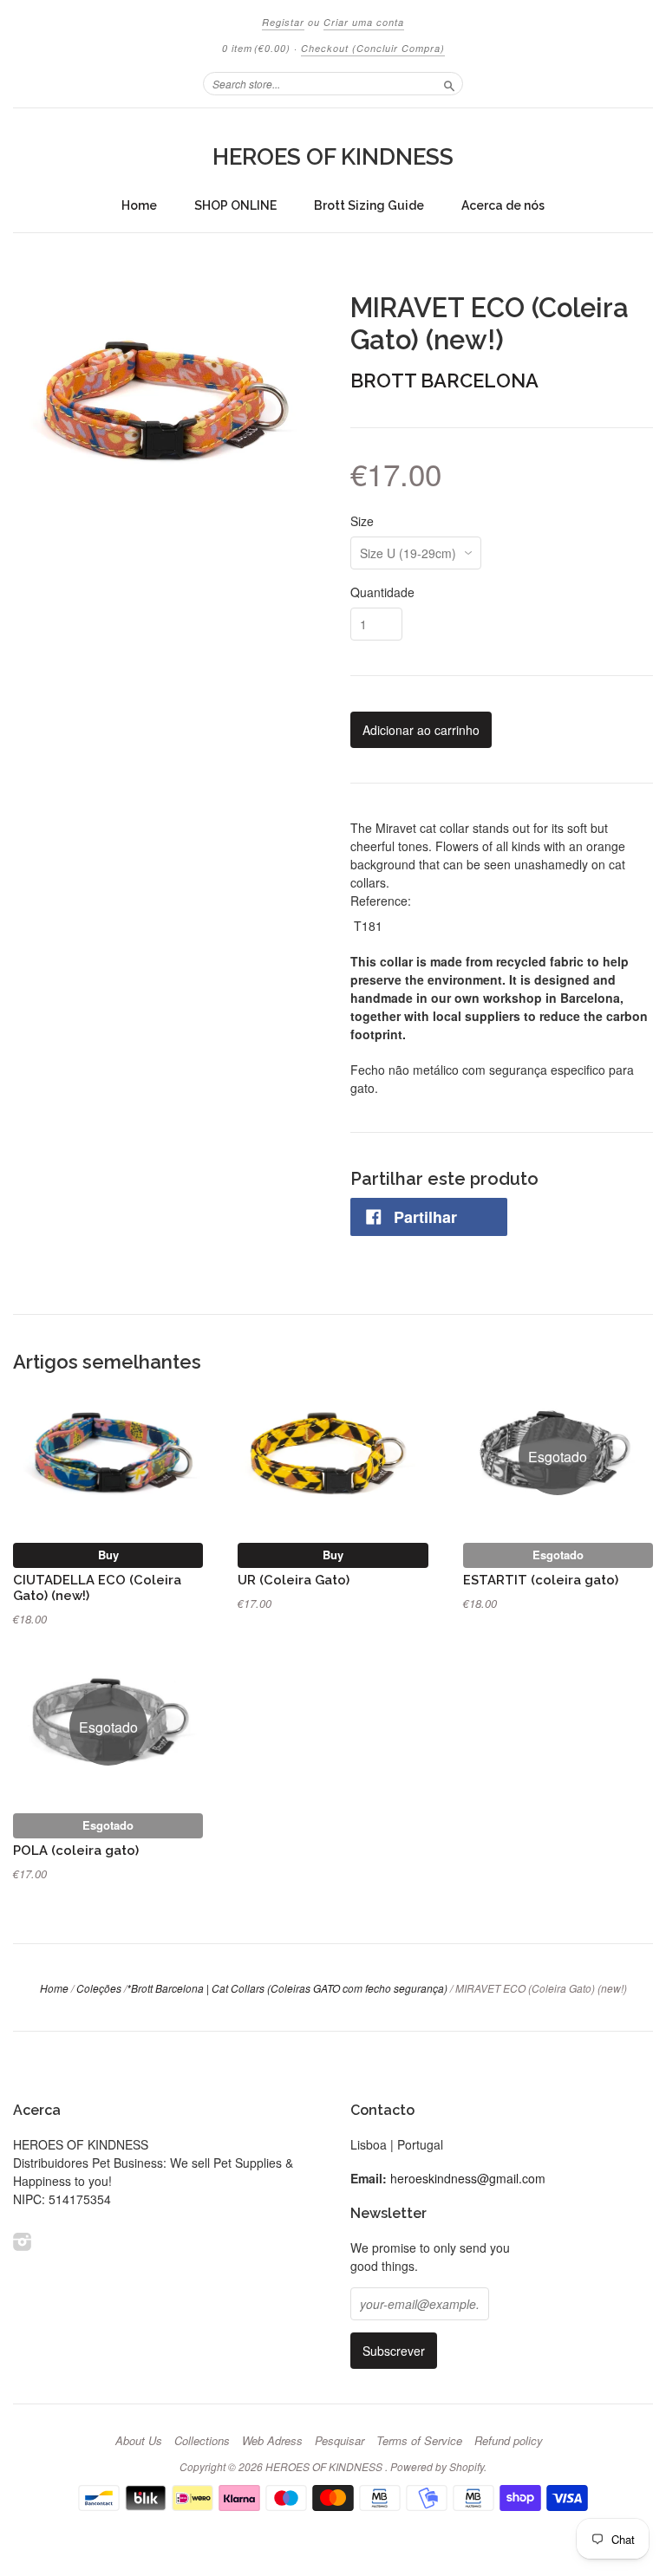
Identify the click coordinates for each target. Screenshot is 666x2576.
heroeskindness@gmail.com (468, 2178)
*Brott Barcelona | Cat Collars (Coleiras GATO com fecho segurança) (287, 1988)
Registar (283, 22)
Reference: (381, 901)
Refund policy (509, 2441)
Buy (108, 1555)
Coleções (99, 1988)
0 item (256, 48)
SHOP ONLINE (235, 205)
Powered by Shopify (437, 2466)
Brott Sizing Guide (369, 205)
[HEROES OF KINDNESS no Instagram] (23, 2241)
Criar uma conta (364, 22)
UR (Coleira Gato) (294, 1580)
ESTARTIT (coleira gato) (541, 1580)
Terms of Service (419, 2441)
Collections (202, 2441)
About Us (139, 2441)
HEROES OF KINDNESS (333, 157)
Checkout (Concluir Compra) (373, 48)
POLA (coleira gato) (76, 1850)
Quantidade (382, 592)
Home (139, 205)
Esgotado (558, 1555)
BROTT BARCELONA (444, 381)
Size (362, 521)
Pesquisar (340, 2441)
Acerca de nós (503, 205)
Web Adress (272, 2441)
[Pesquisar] (449, 83)
